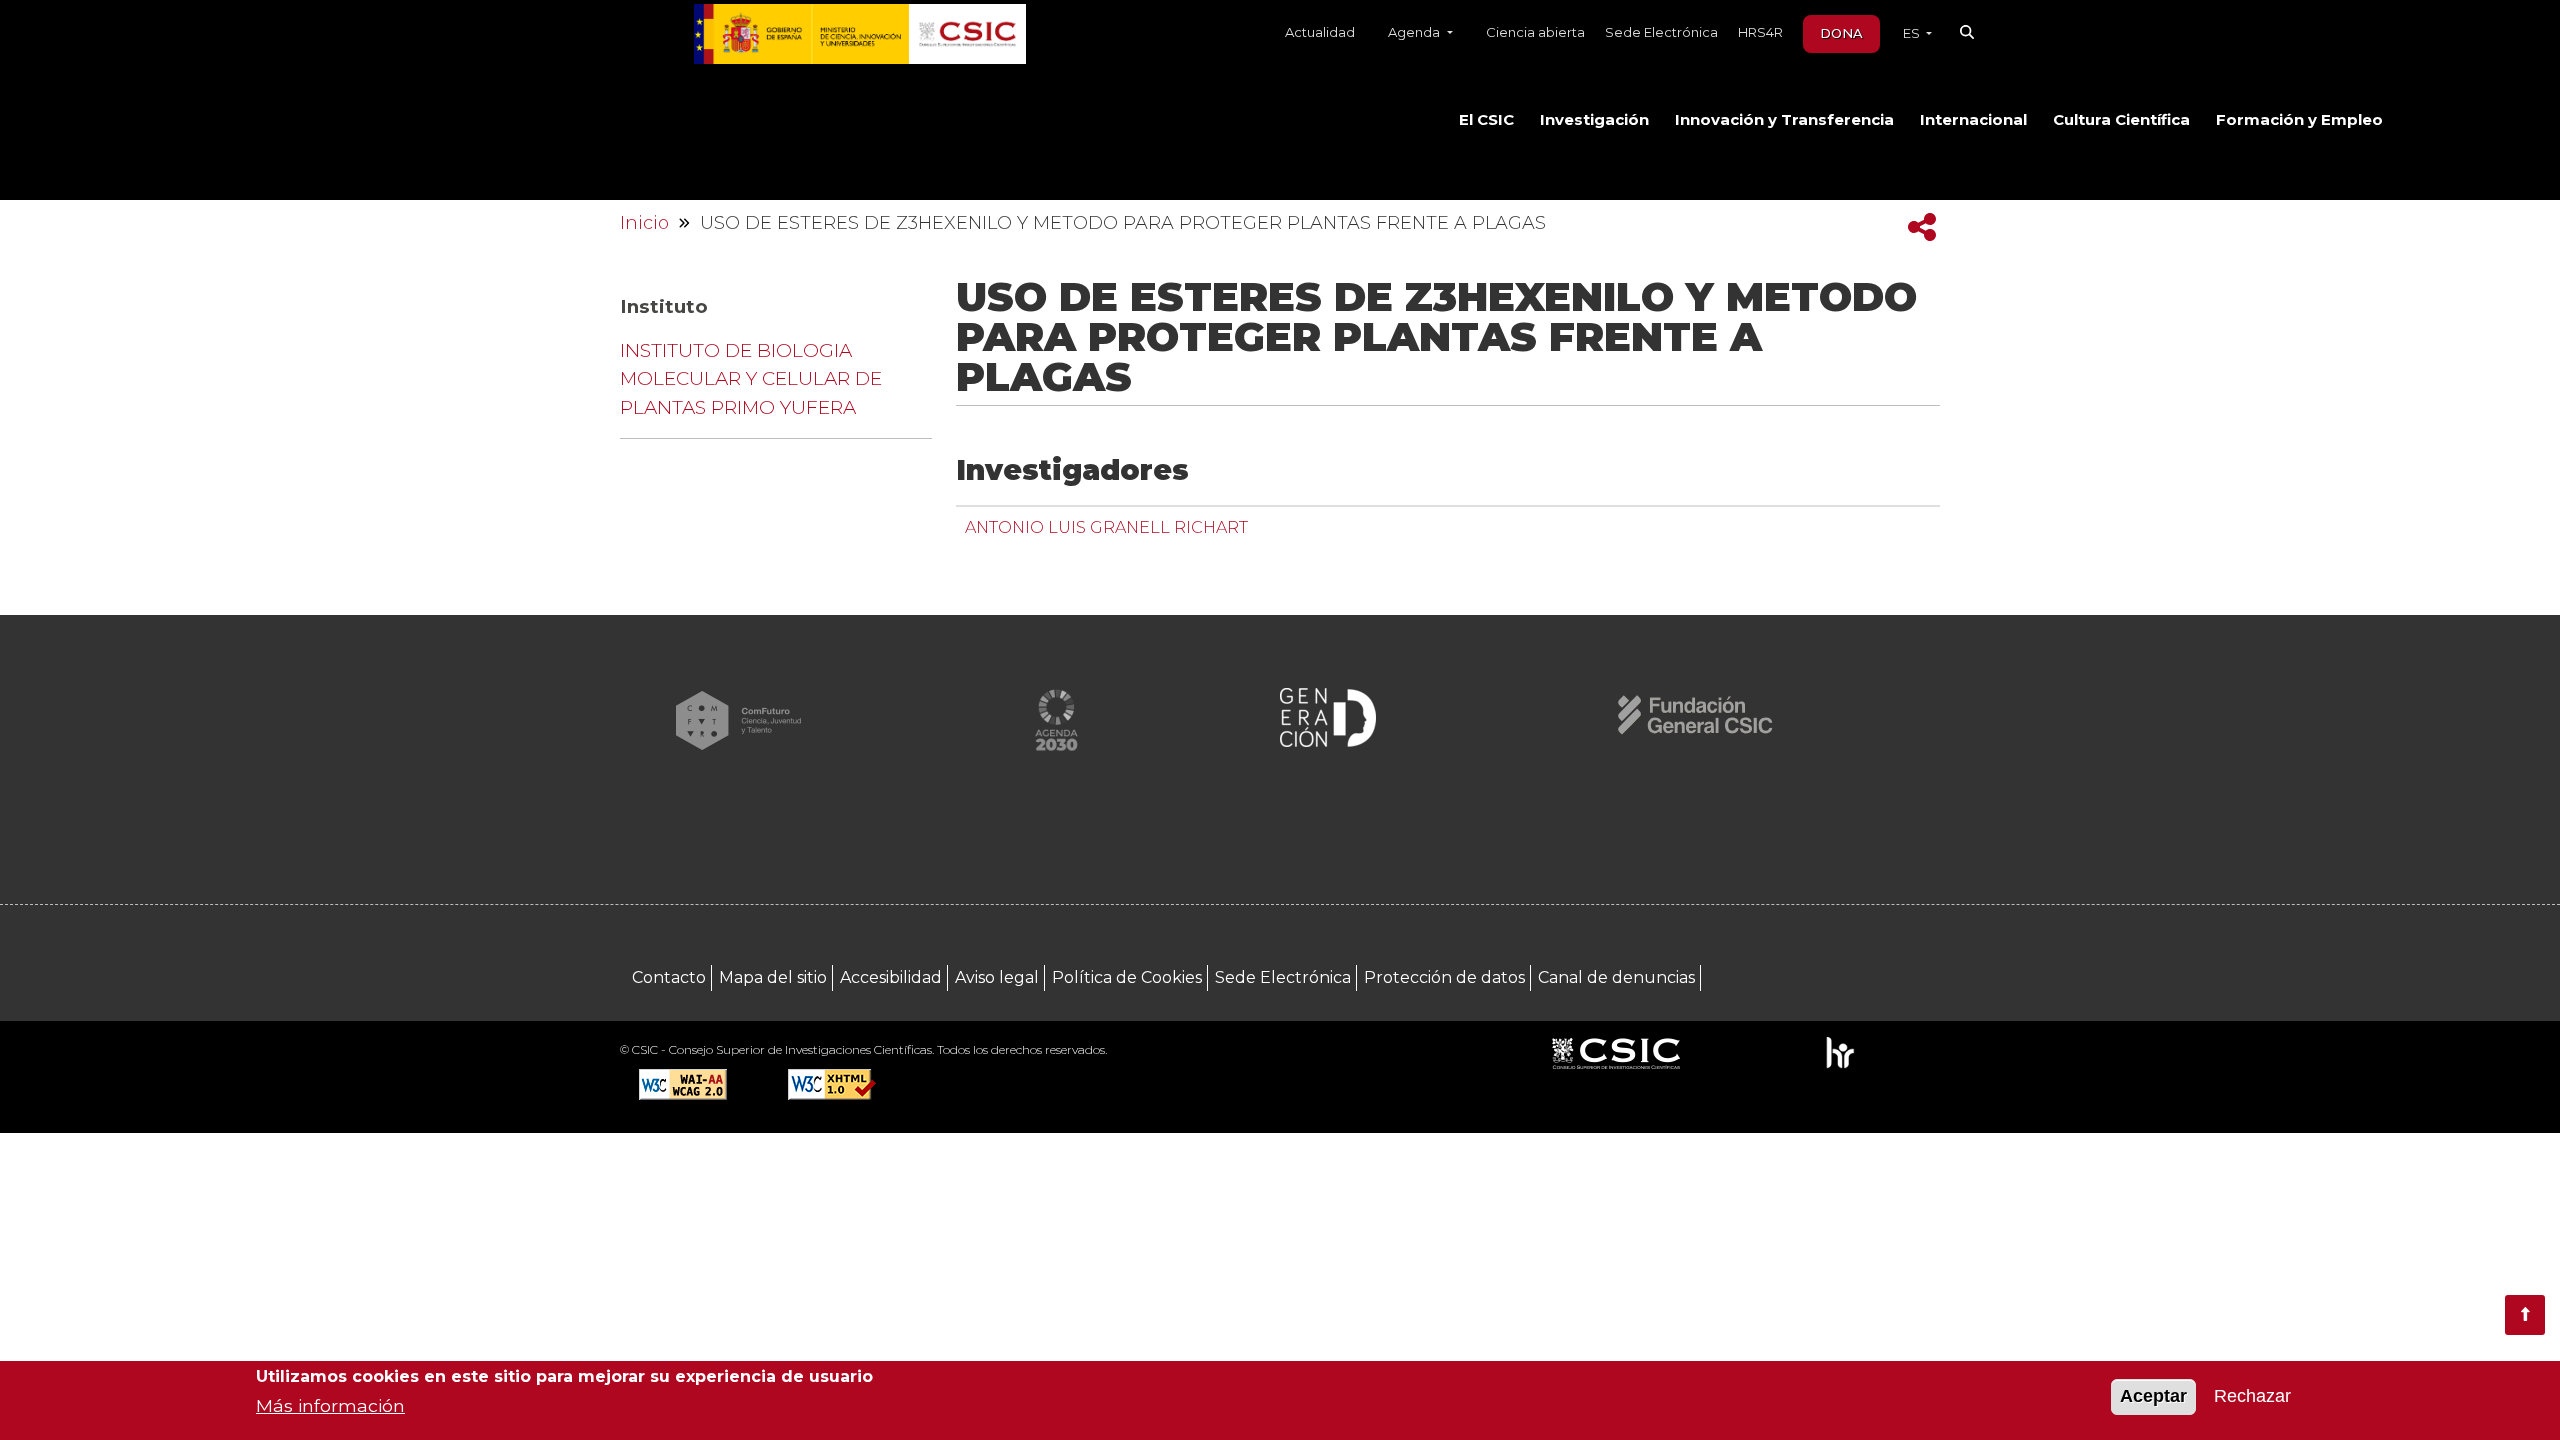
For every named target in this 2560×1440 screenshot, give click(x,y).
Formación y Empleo (2299, 120)
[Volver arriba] (2525, 1315)
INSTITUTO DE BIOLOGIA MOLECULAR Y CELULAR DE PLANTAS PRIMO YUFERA (751, 379)
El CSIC (1486, 120)
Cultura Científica (2121, 120)
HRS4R (1760, 32)
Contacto (669, 977)
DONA (1841, 33)
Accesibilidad (891, 977)
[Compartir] (1922, 227)
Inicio (644, 223)
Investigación (1594, 120)
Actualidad (1320, 32)
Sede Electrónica (1661, 32)
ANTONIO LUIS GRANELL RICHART (1106, 527)
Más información (330, 1405)
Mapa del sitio (773, 977)
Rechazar (2252, 1397)
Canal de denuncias (1616, 977)
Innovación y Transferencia (1784, 120)
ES (1913, 33)
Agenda (1415, 32)
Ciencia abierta (1535, 32)
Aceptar (2153, 1397)
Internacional (1973, 120)
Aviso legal (997, 977)
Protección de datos (1444, 977)
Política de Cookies (1127, 977)
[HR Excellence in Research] (1839, 1051)
